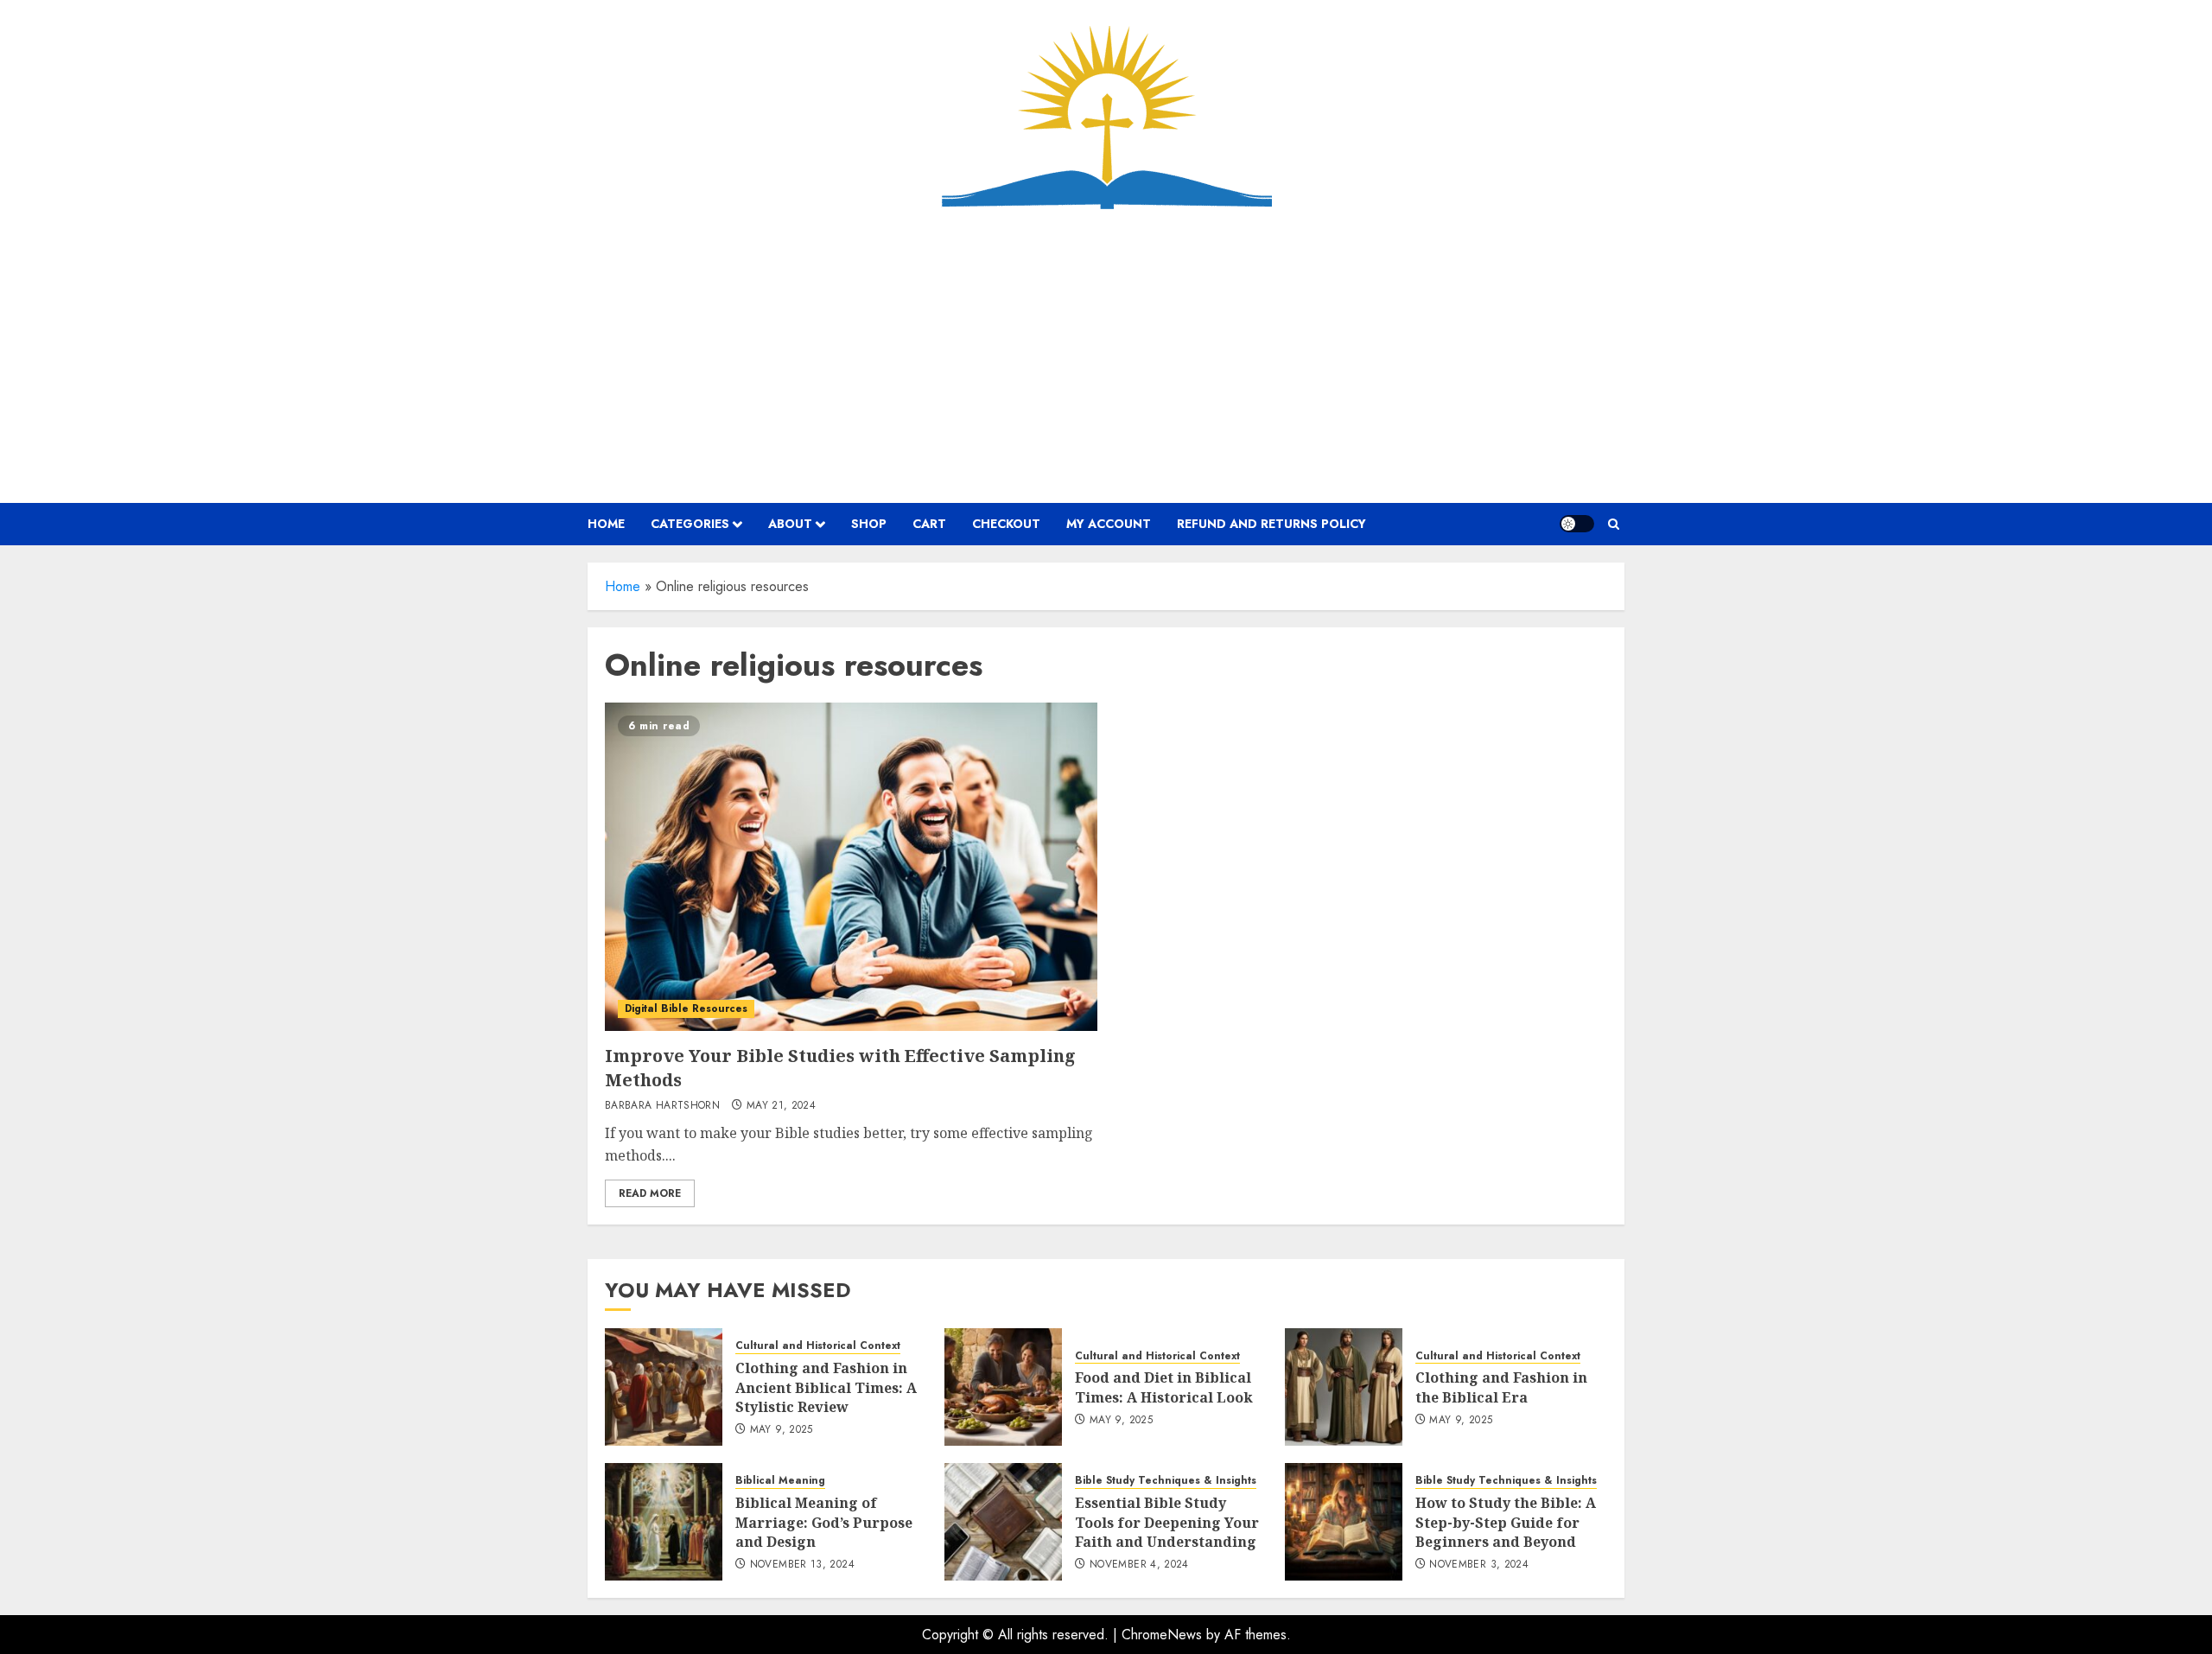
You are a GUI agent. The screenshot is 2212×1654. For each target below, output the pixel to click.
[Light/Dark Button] (1577, 524)
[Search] (1614, 524)
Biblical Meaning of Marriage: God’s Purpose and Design (824, 1522)
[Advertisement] (1106, 356)
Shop (869, 524)
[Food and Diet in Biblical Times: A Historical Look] (1003, 1387)
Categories (690, 524)
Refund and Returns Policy (1271, 524)
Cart (929, 524)
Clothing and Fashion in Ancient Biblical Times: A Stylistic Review (826, 1387)
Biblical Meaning (780, 1481)
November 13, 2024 (802, 1565)
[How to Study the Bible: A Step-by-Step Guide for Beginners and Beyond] (1344, 1522)
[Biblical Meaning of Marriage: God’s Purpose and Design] (664, 1522)
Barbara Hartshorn (662, 1106)
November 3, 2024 (1479, 1565)
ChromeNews (1162, 1635)
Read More (650, 1193)
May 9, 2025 (782, 1430)
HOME (606, 524)
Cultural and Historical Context (818, 1346)
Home (623, 586)
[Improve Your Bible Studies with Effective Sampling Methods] (851, 867)
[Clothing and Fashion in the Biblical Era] (1344, 1387)
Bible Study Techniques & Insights (1166, 1481)
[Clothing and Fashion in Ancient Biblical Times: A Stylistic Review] (664, 1387)
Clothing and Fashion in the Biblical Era (1501, 1387)
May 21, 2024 (781, 1106)
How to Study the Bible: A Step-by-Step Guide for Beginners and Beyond (1506, 1522)
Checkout (1006, 524)
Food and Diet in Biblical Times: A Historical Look (1164, 1387)
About (790, 524)
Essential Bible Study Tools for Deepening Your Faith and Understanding (1167, 1522)
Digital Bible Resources (686, 1008)
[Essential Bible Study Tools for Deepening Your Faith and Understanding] (1003, 1522)
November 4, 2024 (1139, 1565)
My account (1109, 524)
